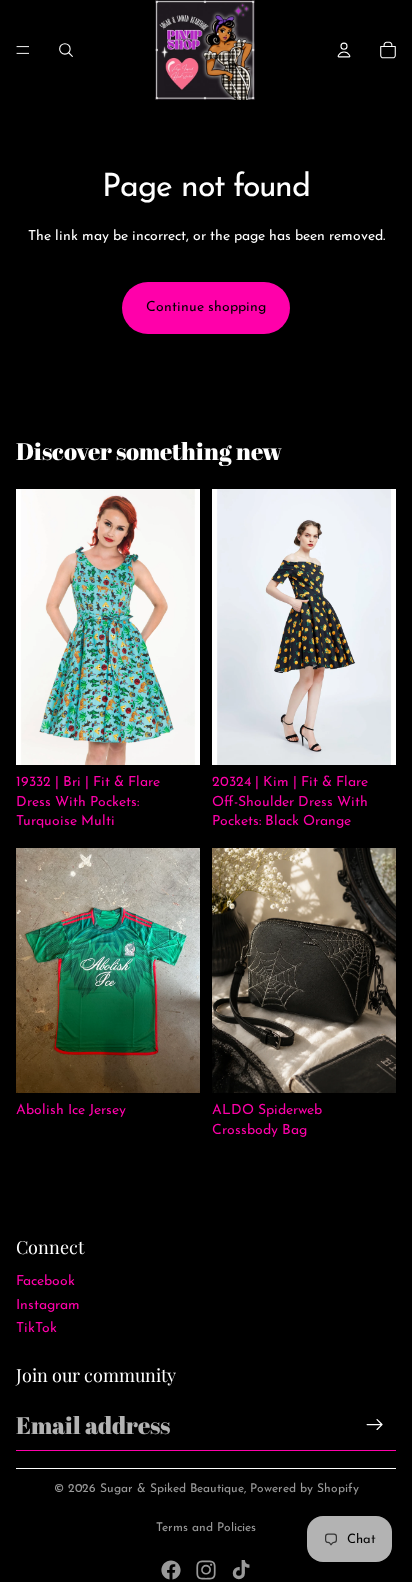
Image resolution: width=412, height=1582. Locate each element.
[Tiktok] (241, 1570)
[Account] (344, 50)
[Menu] (23, 50)
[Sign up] (375, 1425)
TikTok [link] (36, 1328)
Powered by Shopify (304, 1489)
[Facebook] (171, 1570)
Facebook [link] (45, 1281)
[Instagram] (206, 1570)
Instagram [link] (48, 1305)
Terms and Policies (206, 1528)
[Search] (66, 50)
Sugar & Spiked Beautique (172, 1489)
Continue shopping (206, 307)
